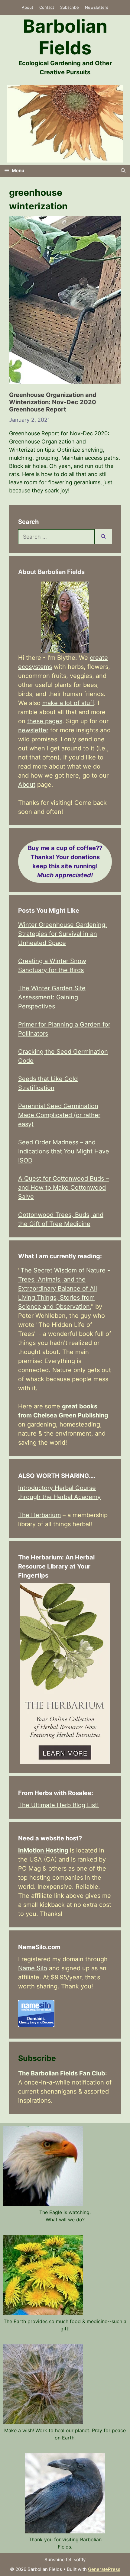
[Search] (103, 537)
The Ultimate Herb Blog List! (58, 1805)
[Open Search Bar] (123, 171)
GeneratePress (104, 2569)
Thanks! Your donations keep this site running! (65, 862)
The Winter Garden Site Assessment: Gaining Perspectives (52, 997)
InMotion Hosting (43, 1850)
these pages (45, 721)
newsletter (33, 730)
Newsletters (97, 7)
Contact (47, 7)
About (28, 7)
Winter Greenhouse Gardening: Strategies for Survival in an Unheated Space (63, 934)
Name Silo (33, 1968)
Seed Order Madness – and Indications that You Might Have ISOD (64, 1151)
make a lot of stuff (68, 703)
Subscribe (70, 7)
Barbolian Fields (65, 37)
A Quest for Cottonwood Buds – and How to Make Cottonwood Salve (63, 1188)
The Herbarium (39, 1515)
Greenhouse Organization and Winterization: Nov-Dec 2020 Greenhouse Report (53, 402)
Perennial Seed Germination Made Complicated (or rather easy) (59, 1115)
